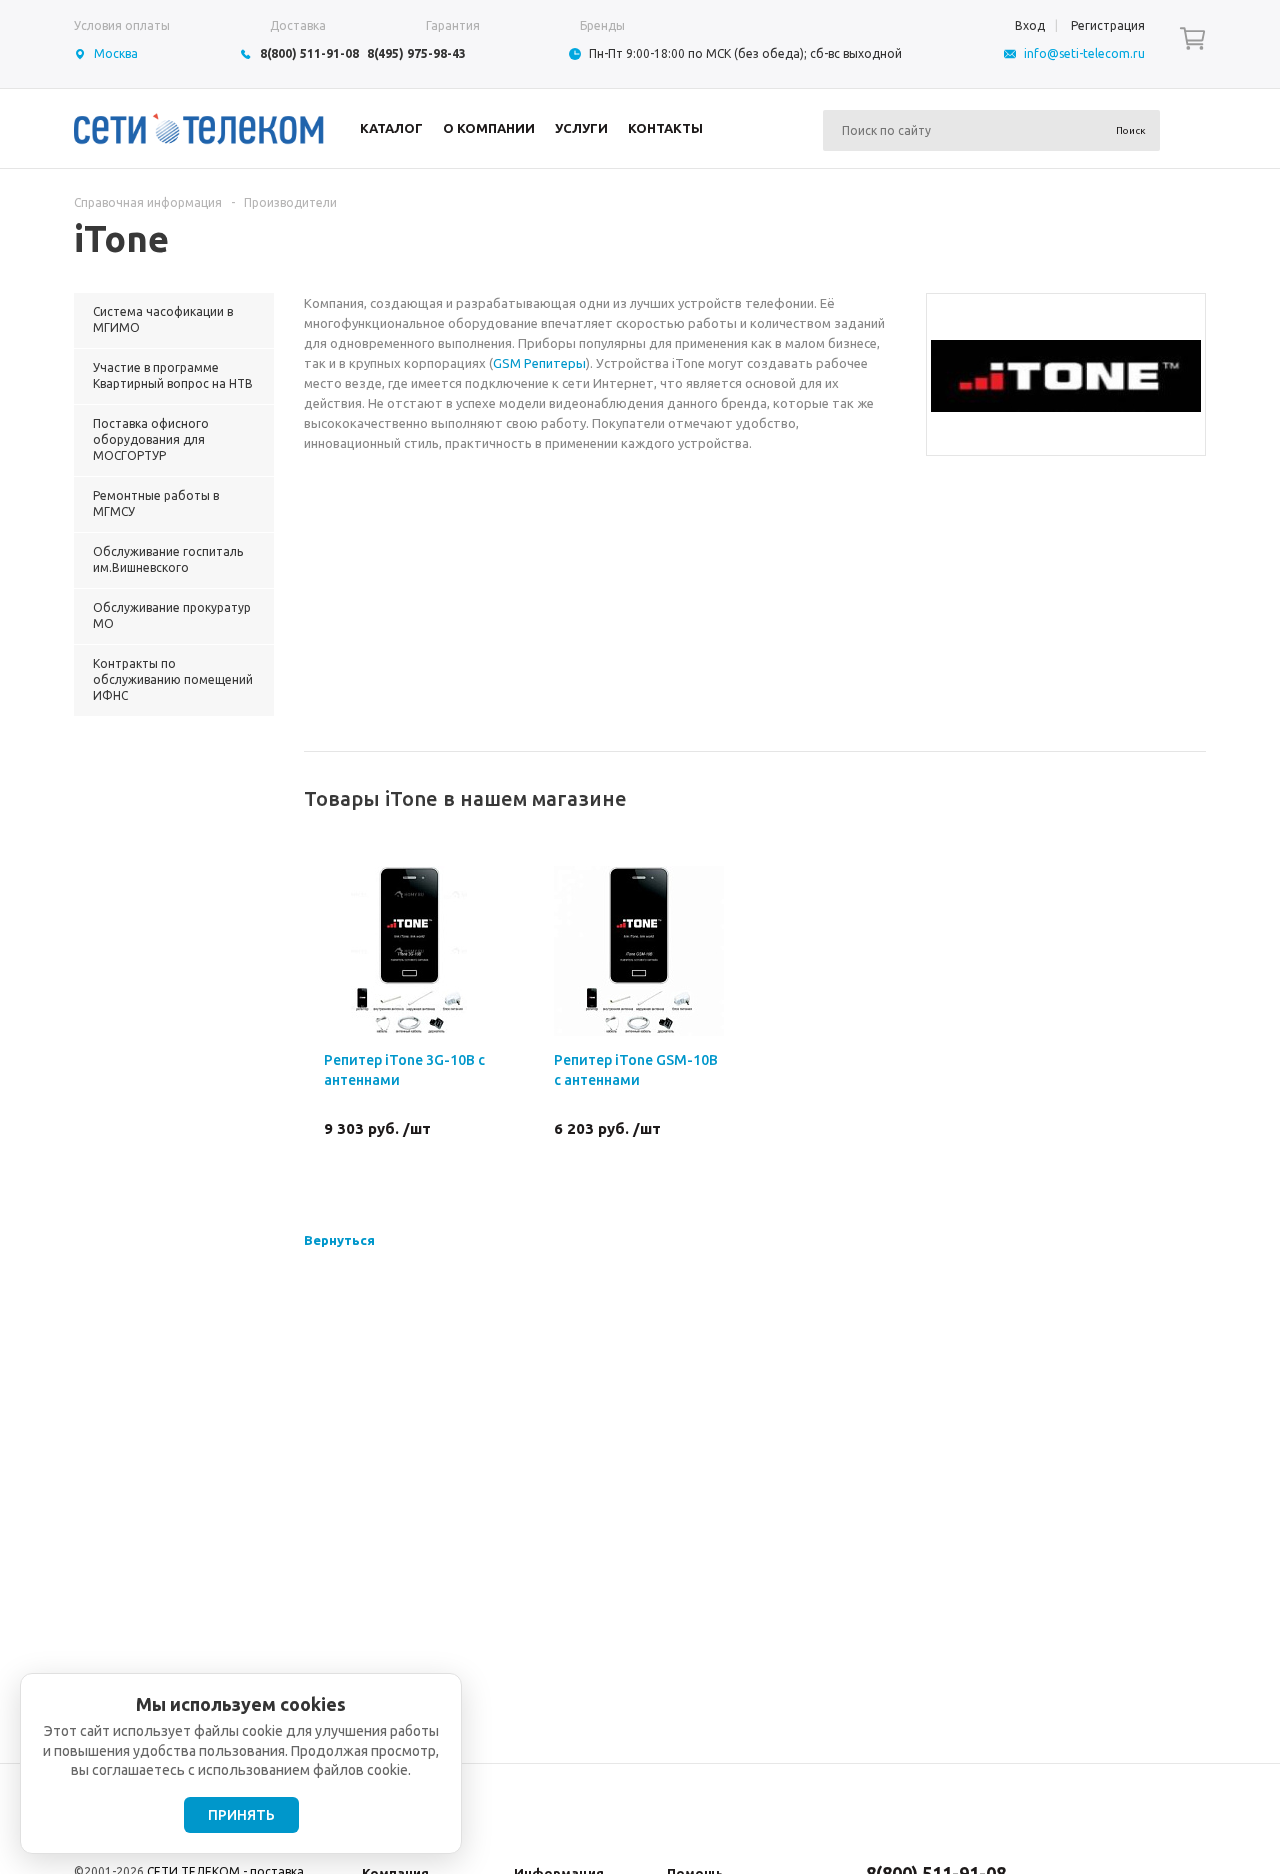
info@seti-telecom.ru (1084, 53)
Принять (241, 1815)
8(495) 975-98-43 (416, 53)
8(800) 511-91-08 (309, 53)
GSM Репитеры (539, 363)
